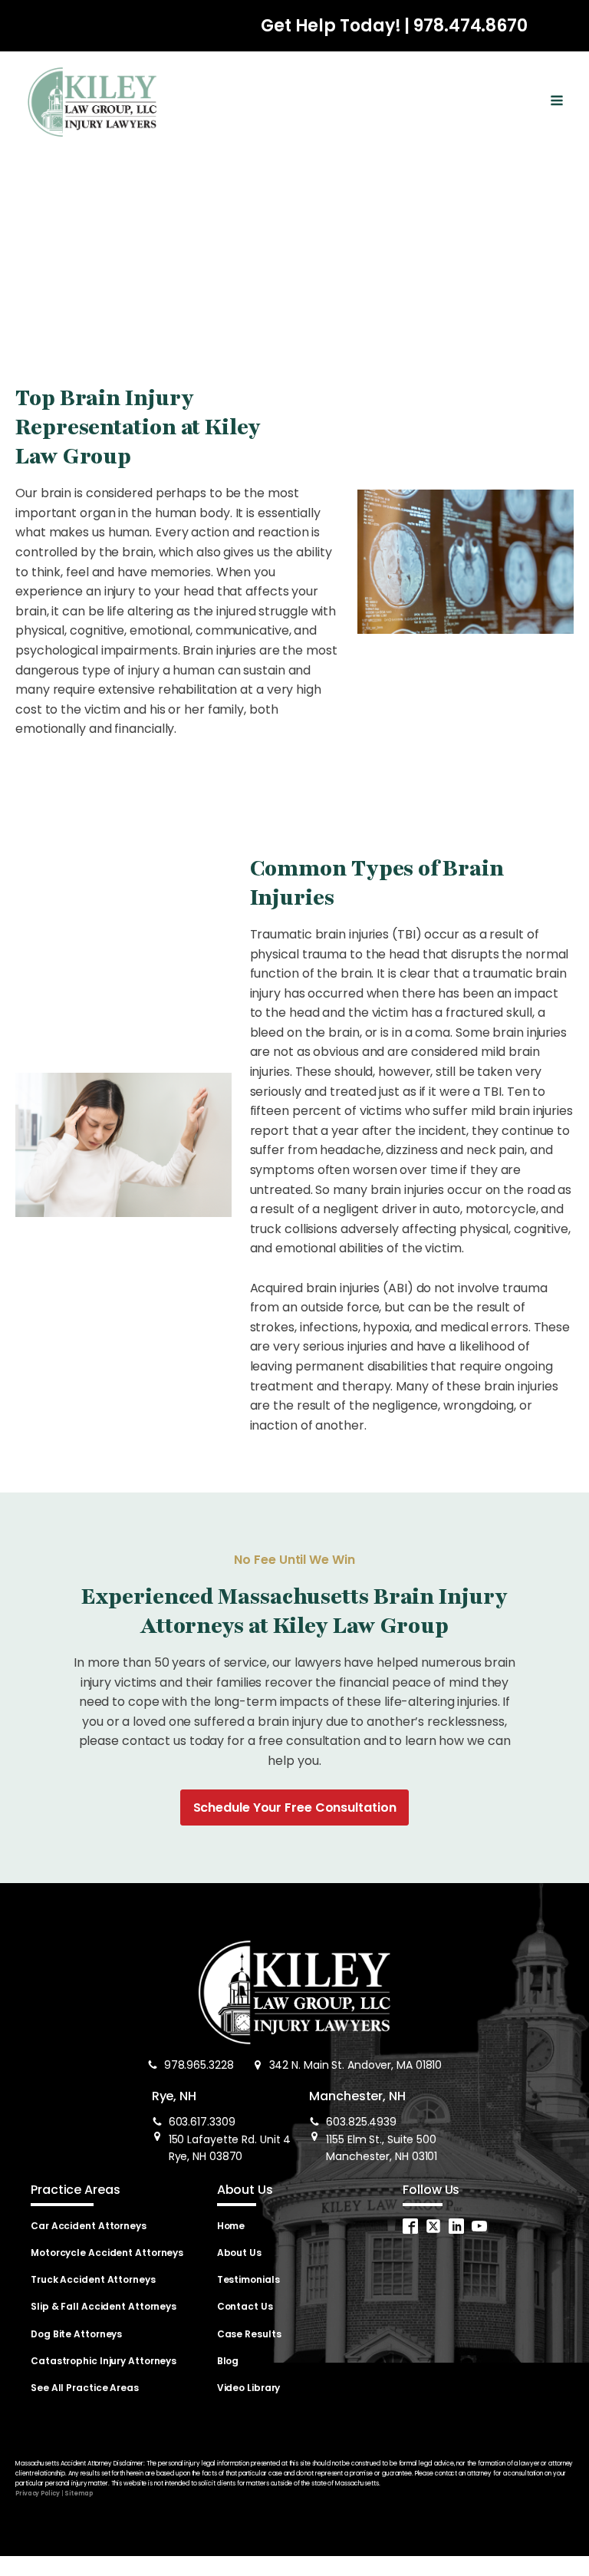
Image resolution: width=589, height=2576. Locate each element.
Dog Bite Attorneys (76, 2334)
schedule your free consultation (295, 1807)
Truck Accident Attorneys (93, 2279)
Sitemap (78, 2494)
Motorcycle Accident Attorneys (107, 2253)
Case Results (249, 2334)
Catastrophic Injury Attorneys (104, 2361)
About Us (239, 2253)
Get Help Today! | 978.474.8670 (394, 26)
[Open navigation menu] (557, 102)
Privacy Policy (38, 2494)
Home (231, 2226)
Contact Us (245, 2306)
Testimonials (248, 2279)
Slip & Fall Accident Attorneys (104, 2306)
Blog (228, 2361)
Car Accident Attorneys (89, 2226)
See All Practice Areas (85, 2388)
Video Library (249, 2388)
